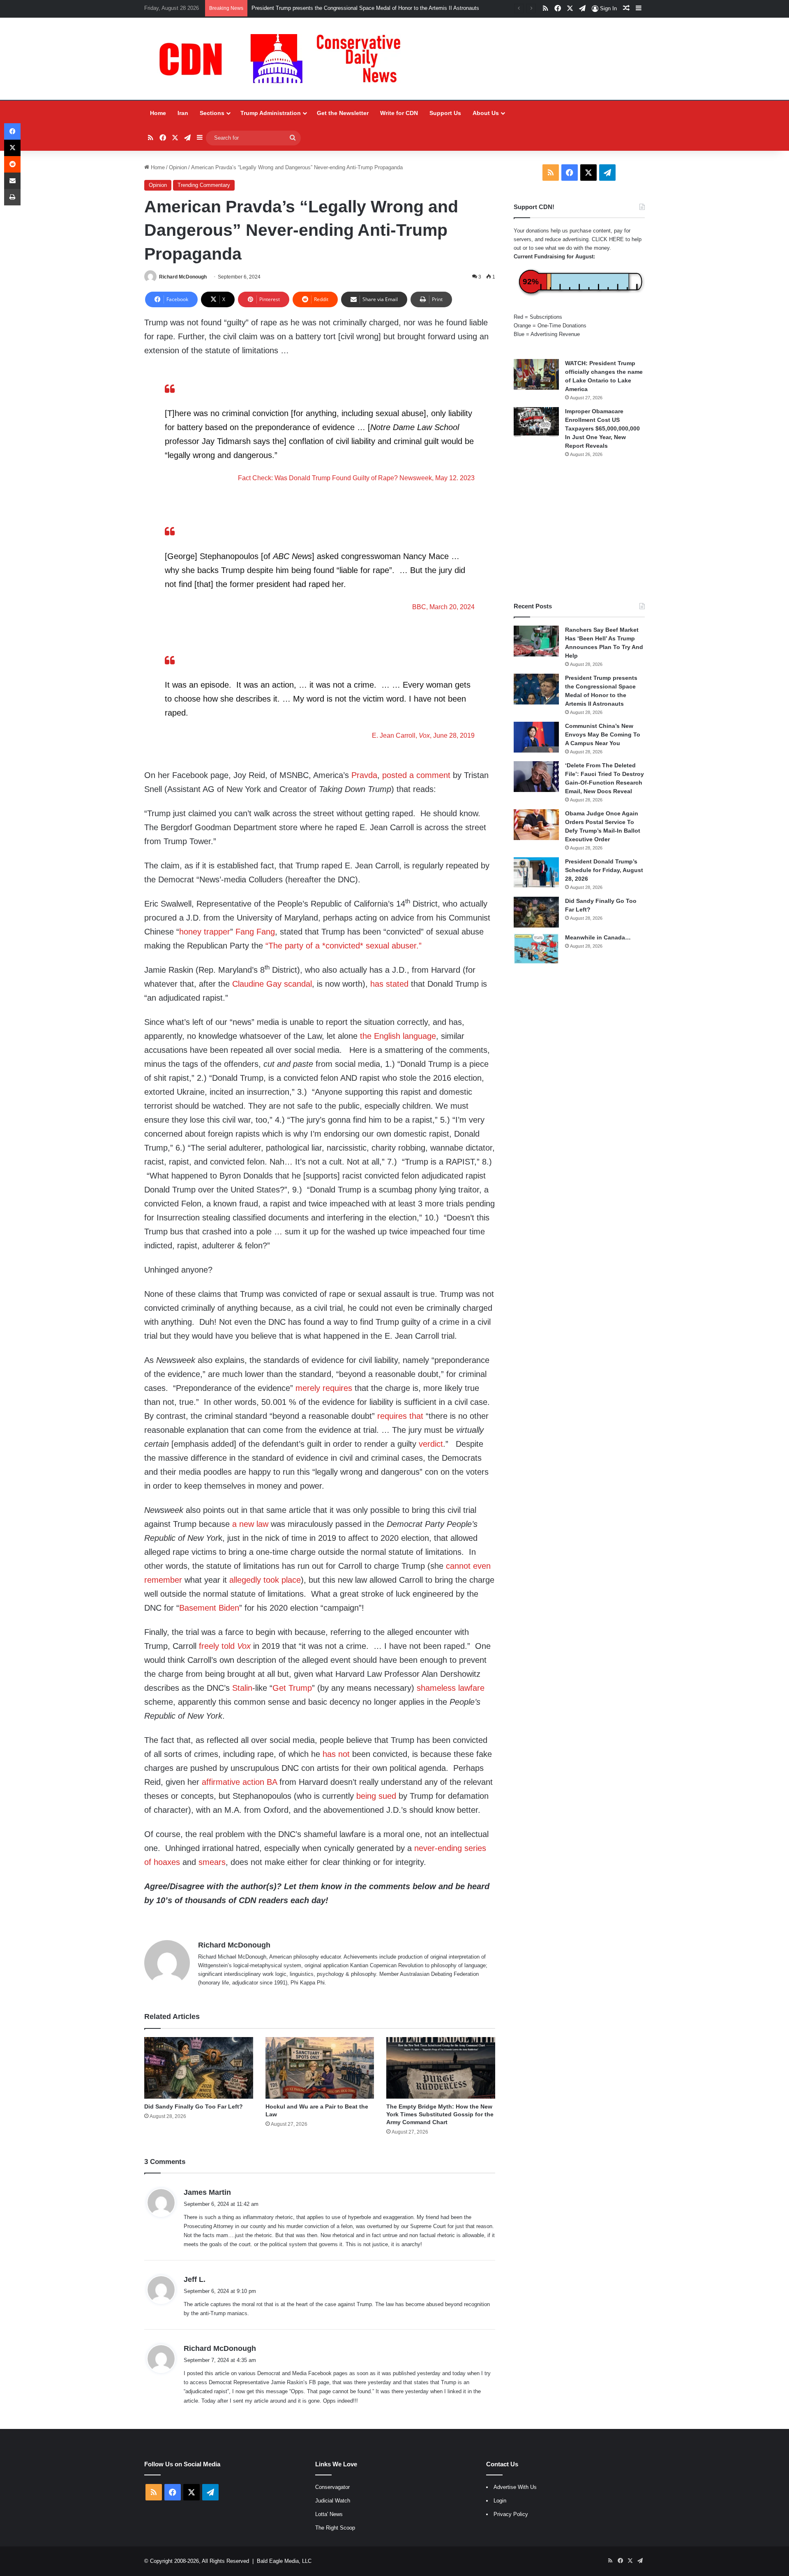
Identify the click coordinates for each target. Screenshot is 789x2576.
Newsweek (416, 478)
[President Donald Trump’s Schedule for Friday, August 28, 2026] (536, 872)
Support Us (445, 113)
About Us (486, 113)
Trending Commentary (204, 185)
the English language (398, 1036)
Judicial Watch (333, 2501)
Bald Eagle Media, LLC (284, 2561)
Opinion (178, 167)
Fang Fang (255, 932)
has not (336, 1754)
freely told (225, 1646)
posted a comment (416, 775)
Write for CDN (399, 113)
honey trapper (205, 932)
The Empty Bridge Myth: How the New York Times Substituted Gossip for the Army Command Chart (440, 2114)
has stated (389, 984)
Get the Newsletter (343, 113)
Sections (212, 113)
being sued (376, 1796)
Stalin (242, 1688)
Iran (183, 113)
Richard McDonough (183, 277)
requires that (400, 1416)
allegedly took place (265, 1580)
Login (500, 2501)
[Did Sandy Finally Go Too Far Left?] (199, 2068)
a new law (250, 1524)
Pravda (364, 775)
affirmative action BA (239, 1782)
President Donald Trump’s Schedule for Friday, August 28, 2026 (604, 870)
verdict (431, 1444)
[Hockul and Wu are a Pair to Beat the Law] (320, 2068)
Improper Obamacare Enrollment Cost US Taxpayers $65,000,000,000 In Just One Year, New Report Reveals (602, 428)
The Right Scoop (335, 2528)
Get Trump (292, 1688)
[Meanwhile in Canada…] (536, 949)
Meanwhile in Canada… (598, 937)
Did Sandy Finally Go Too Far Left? (194, 2106)
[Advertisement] (579, 530)
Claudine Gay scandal (272, 984)
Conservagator (332, 2487)
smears (212, 1862)
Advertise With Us (515, 2487)
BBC (419, 607)
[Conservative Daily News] (284, 59)
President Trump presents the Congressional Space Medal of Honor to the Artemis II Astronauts (365, 8)
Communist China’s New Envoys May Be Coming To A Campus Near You (603, 734)
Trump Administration (271, 113)
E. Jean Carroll (394, 735)
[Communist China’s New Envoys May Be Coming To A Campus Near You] (536, 737)
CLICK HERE (608, 239)
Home (158, 113)
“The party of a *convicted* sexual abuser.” (344, 946)
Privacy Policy (511, 2514)
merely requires (324, 1388)
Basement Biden (209, 1608)
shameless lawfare (451, 1688)
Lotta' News (329, 2514)
